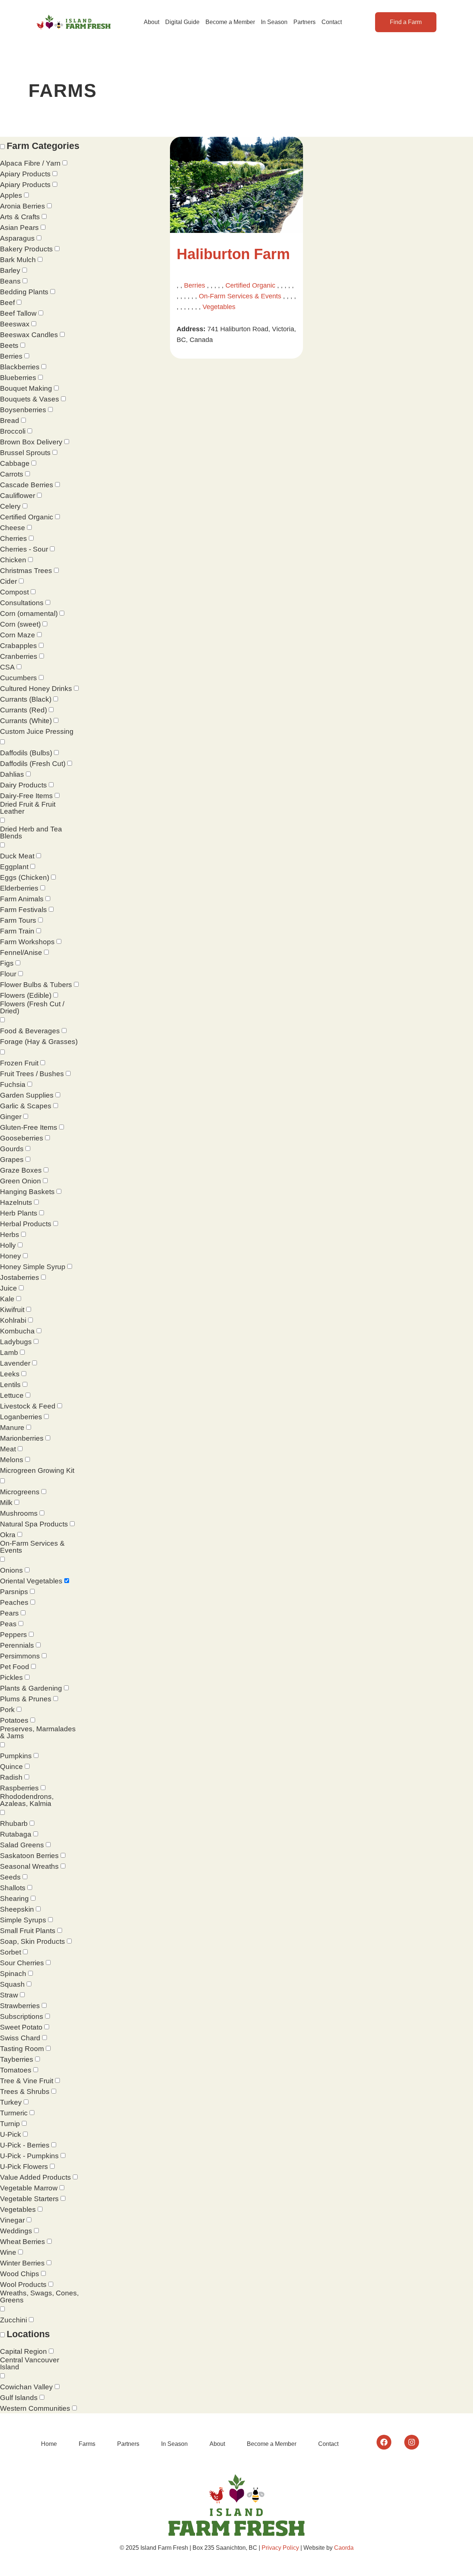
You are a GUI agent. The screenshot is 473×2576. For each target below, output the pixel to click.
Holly (8, 1245)
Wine (8, 2252)
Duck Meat (17, 856)
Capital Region (23, 2351)
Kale (7, 1299)
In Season (274, 22)
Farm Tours (18, 920)
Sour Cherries (22, 1963)
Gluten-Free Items (29, 1127)
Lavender (15, 1363)
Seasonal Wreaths (29, 1866)
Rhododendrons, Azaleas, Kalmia (27, 1800)
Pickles (11, 1677)
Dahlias (12, 774)
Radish (11, 1777)
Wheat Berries (23, 2242)
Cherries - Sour (24, 549)
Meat (8, 1449)
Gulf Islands (19, 2398)
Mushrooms (19, 1513)
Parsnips (14, 1592)
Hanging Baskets (27, 1192)
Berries (11, 356)
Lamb (9, 1353)
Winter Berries (22, 2263)
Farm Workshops (27, 942)
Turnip (10, 2124)
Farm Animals (22, 899)
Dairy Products (23, 785)
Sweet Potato (21, 2027)
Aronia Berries (23, 206)
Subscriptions (22, 2016)
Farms (87, 2444)
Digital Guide (182, 22)
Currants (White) (26, 721)
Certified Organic (27, 517)
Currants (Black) (26, 699)
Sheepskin (17, 1909)
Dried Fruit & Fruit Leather (28, 808)
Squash (12, 1984)
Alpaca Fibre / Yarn (30, 163)
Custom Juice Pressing (37, 731)
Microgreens (20, 1492)
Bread (10, 421)
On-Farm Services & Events (32, 1547)
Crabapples (18, 646)
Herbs (10, 1235)
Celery (10, 506)
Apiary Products (25, 174)
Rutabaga (16, 1834)
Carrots (12, 474)
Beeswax (15, 324)
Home (49, 2444)
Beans (10, 281)
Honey (11, 1256)
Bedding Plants (24, 292)
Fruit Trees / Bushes (32, 1074)
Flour (8, 974)
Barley (10, 270)
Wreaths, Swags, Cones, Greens (39, 2297)
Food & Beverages (30, 1031)
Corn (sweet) (20, 624)
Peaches (14, 1602)
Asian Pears (19, 228)
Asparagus (17, 238)
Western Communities (35, 2408)
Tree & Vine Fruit (27, 2081)
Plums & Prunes (26, 1699)
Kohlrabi (13, 1320)
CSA (7, 667)
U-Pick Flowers (24, 2167)
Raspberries (19, 1788)
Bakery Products (26, 249)
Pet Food (15, 1667)
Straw (9, 1995)
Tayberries (17, 2059)
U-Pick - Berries (25, 2145)
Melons (12, 1460)
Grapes (12, 1160)
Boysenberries (23, 410)
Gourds (12, 1149)
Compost (14, 592)
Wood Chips (20, 2274)
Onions (11, 1570)
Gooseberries (22, 1138)
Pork (7, 1710)
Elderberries (19, 888)
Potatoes (14, 1720)
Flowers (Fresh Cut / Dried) (32, 1007)
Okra (8, 1535)
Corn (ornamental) (29, 614)
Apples (11, 195)
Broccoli (13, 431)
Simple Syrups (23, 1920)
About (152, 22)
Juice (8, 1288)
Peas (8, 1624)
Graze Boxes (21, 1170)
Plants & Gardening (31, 1688)
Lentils (10, 1385)
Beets (9, 345)
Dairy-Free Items (26, 796)
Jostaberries (20, 1277)
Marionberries (22, 1438)
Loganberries (21, 1417)
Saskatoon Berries (29, 1856)
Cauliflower (18, 496)
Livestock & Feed (28, 1406)
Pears (9, 1613)
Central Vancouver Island (30, 2363)
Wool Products (23, 2284)
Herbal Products (26, 1224)
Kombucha (17, 1331)
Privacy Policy (280, 2548)
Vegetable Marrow (29, 2188)
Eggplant (14, 867)
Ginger (11, 1117)
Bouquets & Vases (30, 399)
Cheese (13, 528)
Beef (7, 303)
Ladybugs (16, 1342)
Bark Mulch (18, 260)
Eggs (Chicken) (25, 877)
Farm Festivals (23, 910)
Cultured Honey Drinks (36, 689)
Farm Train (17, 931)
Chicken (13, 560)
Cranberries (19, 656)
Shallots (13, 1888)
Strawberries (20, 2006)
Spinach (13, 1974)
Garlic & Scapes (26, 1106)
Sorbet (11, 1952)
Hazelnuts (16, 1202)
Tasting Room (22, 2049)
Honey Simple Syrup (33, 1267)
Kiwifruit (12, 1310)
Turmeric (14, 2113)
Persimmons (20, 1656)
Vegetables (18, 2209)
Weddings (16, 2231)
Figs (7, 963)
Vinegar (12, 2220)
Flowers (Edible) (26, 995)
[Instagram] (412, 2442)
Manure (12, 1428)
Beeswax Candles (29, 335)
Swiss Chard (20, 2038)
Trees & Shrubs (25, 2092)
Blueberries (18, 378)
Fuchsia (13, 1084)
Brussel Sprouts (25, 453)
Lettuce (12, 1395)
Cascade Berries (27, 485)
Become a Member (230, 22)
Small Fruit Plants (28, 1931)
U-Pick (11, 2134)
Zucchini (13, 2320)
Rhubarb (14, 1823)
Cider (8, 581)
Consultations (22, 603)
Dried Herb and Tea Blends (31, 833)
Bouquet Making (26, 388)
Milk (6, 1503)
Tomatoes (16, 2070)
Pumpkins (16, 1756)
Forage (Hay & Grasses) (39, 1042)
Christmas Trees (26, 571)
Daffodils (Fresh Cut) (33, 764)
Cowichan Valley (26, 2387)
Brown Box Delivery (31, 442)
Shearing (14, 1899)
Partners (304, 22)
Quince (11, 1767)
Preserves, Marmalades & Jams (38, 1732)
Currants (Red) (23, 710)
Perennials (17, 1645)
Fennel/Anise (21, 953)
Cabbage (15, 463)
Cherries (13, 538)
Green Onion (21, 1181)
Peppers (13, 1635)
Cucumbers (18, 678)
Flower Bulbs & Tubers (36, 985)
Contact (332, 22)
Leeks (10, 1374)
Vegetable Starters (29, 2199)
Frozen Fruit (19, 1063)
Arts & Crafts (20, 217)
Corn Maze (18, 635)
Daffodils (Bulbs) (26, 753)
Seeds (10, 1877)
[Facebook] (384, 2442)
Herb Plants (19, 1213)
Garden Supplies (27, 1095)
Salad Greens (22, 1845)
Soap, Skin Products (33, 1941)
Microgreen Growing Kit (37, 1470)
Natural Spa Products (34, 1524)
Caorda (344, 2548)
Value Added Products (35, 2177)
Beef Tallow (18, 313)
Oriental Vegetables (31, 1581)
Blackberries (20, 367)
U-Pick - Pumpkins (29, 2156)
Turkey (11, 2102)
